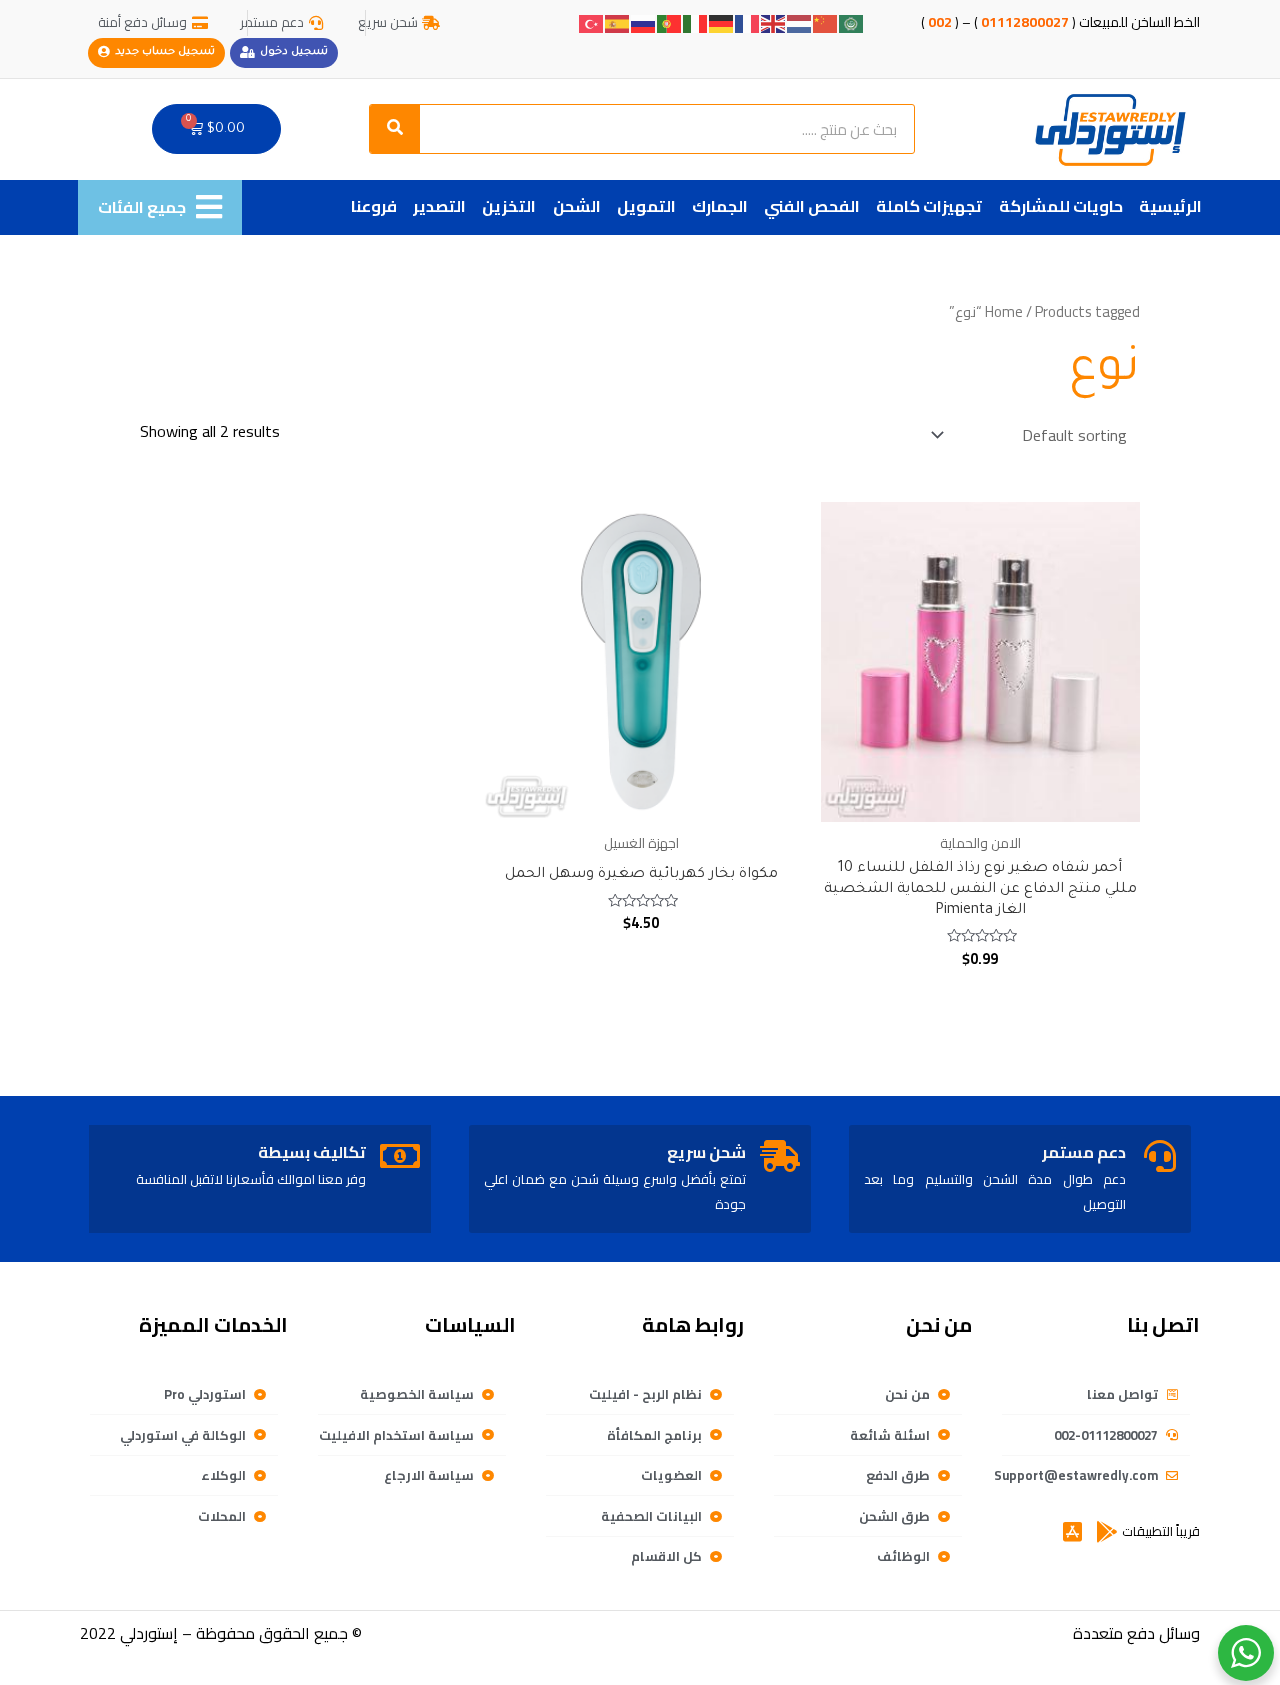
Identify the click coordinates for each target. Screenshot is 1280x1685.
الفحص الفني (812, 206)
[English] (774, 22)
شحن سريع (706, 1152)
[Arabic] (852, 22)
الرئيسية (1170, 206)
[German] (722, 22)
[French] (748, 22)
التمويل (646, 206)
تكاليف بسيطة (312, 1152)
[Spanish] (618, 22)
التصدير (439, 206)
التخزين (509, 206)
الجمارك (720, 206)
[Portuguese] (670, 22)
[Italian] (696, 22)
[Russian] (644, 22)
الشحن (577, 206)
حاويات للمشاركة (1061, 206)
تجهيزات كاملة (929, 206)
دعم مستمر (1084, 1152)
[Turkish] (592, 22)
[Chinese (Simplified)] (826, 22)
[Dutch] (800, 22)
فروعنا (374, 206)
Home (1004, 311)
